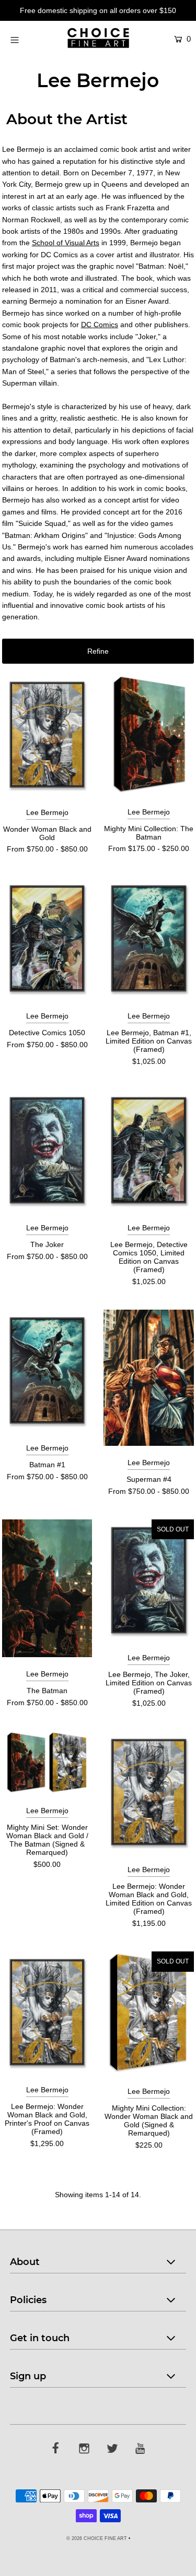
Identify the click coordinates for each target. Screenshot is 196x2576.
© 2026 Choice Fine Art (97, 2538)
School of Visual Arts (66, 243)
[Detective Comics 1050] (47, 938)
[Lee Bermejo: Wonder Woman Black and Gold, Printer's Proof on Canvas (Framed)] (47, 2012)
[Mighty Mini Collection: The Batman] (149, 735)
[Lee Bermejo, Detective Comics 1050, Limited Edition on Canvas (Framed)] (149, 1150)
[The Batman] (47, 1588)
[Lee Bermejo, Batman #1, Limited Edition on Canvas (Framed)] (149, 938)
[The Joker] (47, 1150)
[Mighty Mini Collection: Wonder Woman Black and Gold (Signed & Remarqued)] (149, 2013)
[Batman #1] (47, 1370)
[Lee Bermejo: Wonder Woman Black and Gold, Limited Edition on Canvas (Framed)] (149, 1792)
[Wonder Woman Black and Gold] (47, 735)
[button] (98, 651)
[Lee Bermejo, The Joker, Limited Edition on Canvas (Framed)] (149, 1580)
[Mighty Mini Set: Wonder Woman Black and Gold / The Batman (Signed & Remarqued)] (47, 1763)
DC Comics (100, 325)
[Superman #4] (149, 1378)
